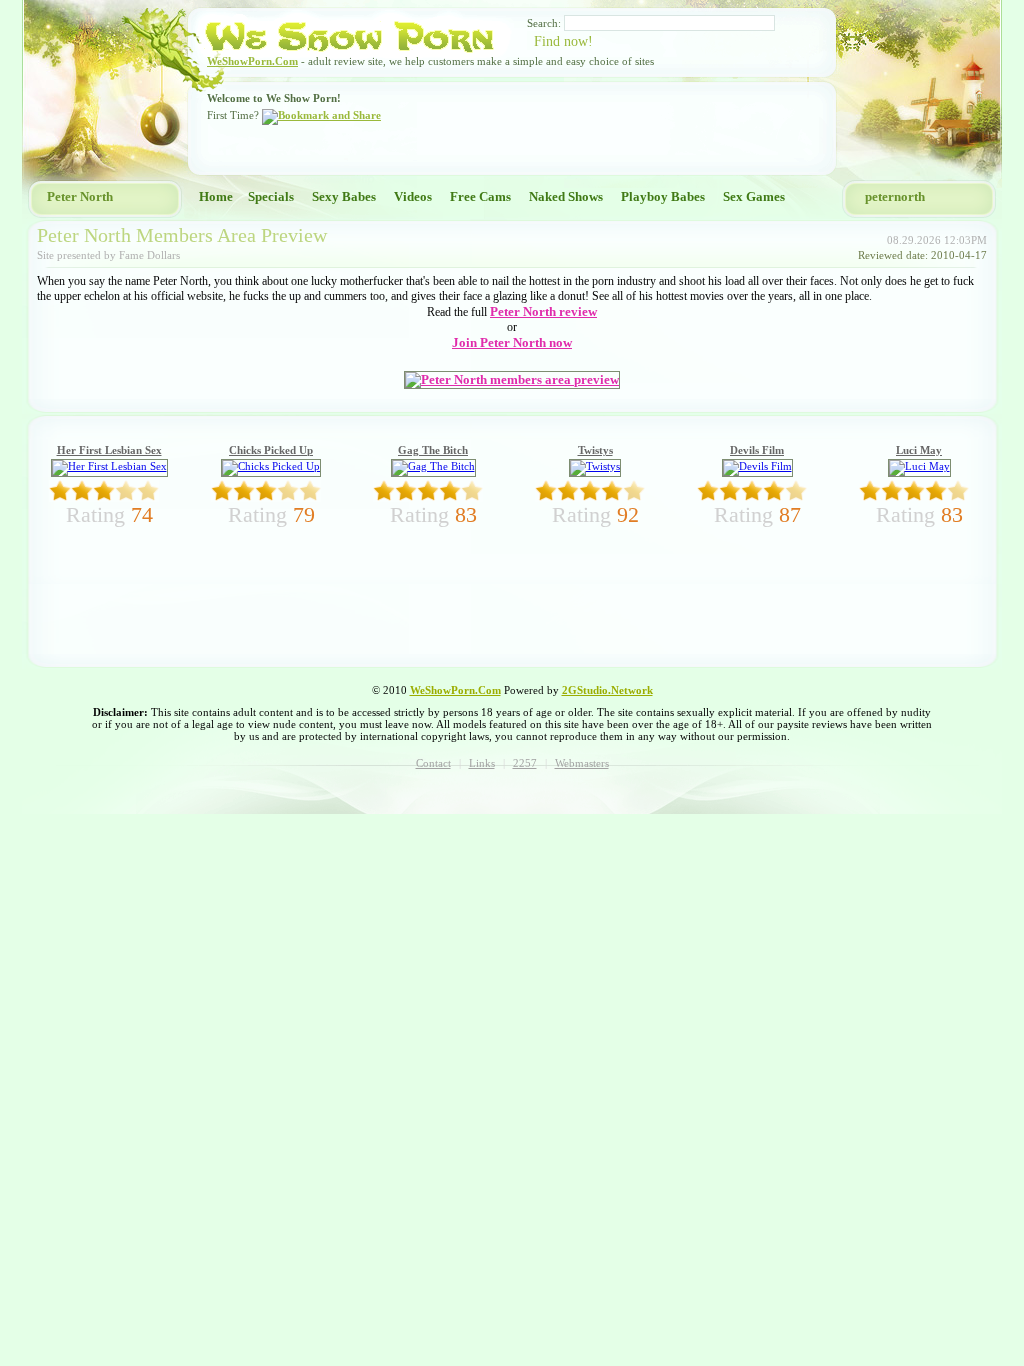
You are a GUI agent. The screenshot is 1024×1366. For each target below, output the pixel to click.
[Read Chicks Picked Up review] (271, 466)
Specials (271, 196)
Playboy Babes (663, 196)
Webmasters (582, 763)
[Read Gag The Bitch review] (433, 466)
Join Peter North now (512, 342)
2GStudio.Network (607, 690)
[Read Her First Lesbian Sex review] (109, 466)
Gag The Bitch (433, 450)
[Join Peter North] (512, 379)
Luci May (919, 450)
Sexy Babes (344, 196)
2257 (525, 763)
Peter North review (543, 311)
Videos (413, 196)
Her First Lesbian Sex (109, 450)
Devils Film (757, 450)
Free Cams (480, 196)
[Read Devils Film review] (757, 466)
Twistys (595, 450)
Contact (433, 763)
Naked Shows (566, 196)
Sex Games (754, 196)
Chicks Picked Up (271, 450)
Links (482, 763)
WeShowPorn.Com (252, 61)
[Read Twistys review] (595, 466)
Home (216, 196)
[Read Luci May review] (919, 466)
